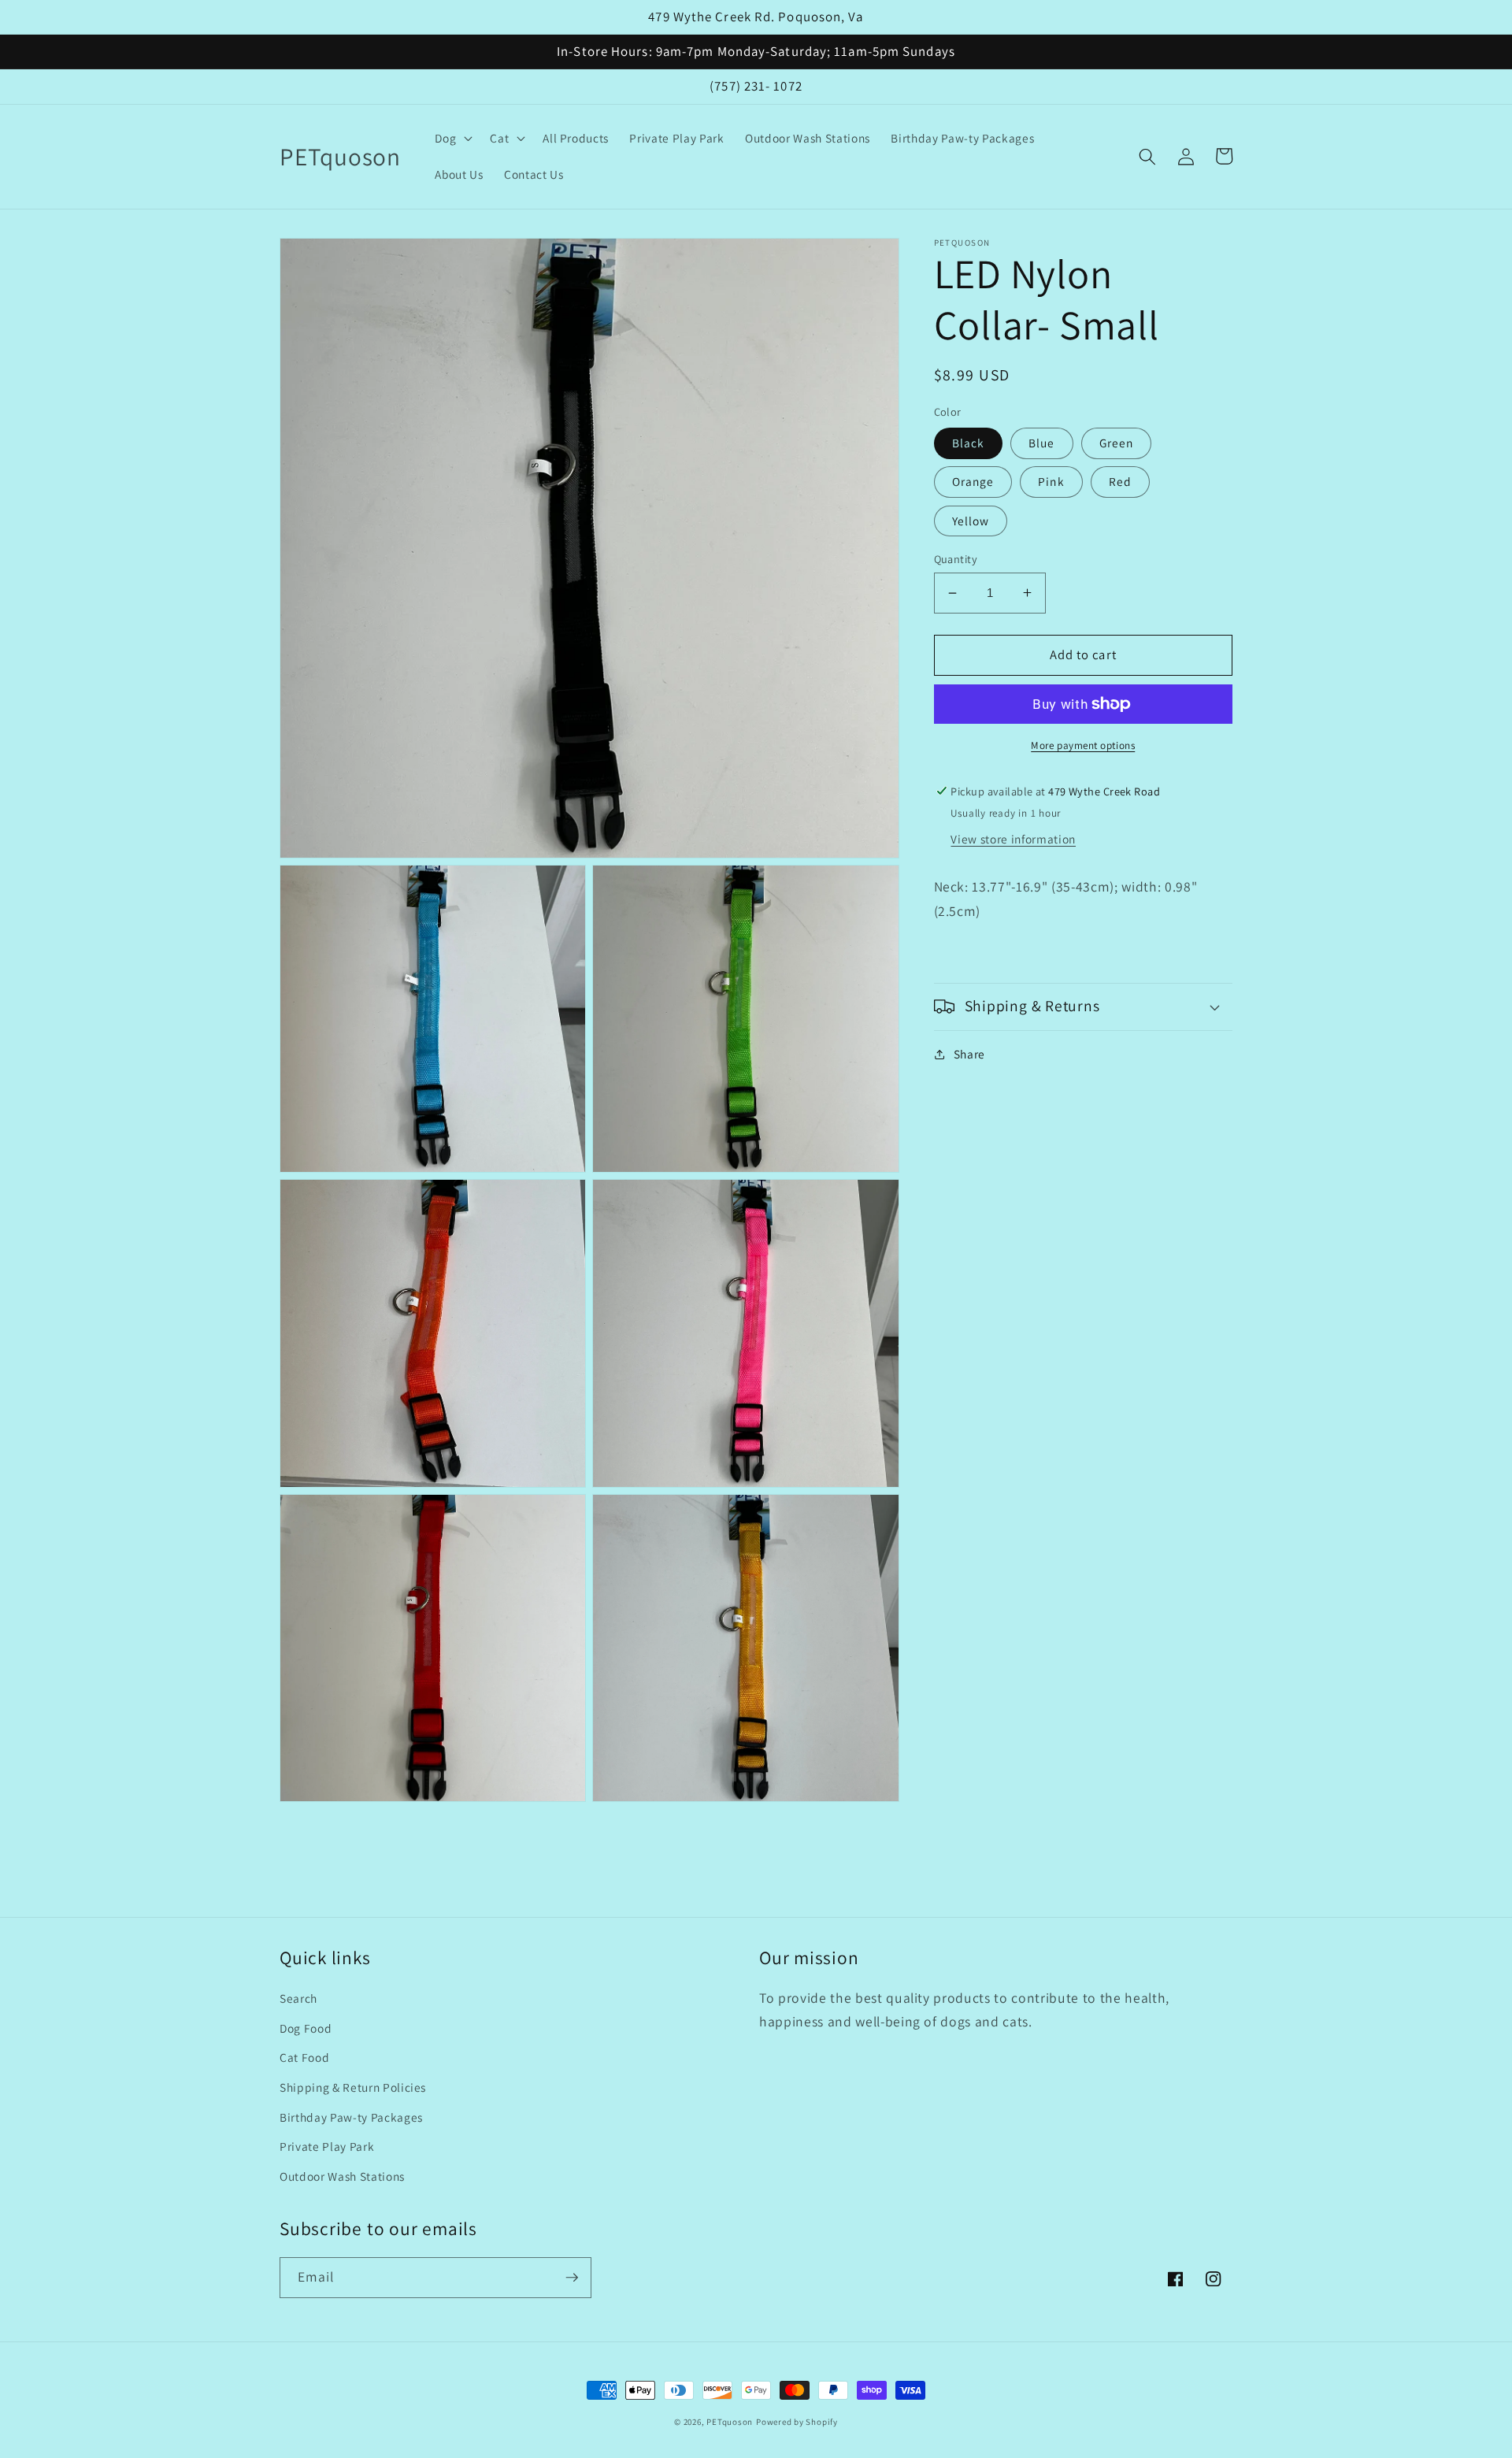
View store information (1013, 839)
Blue (1041, 443)
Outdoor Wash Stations (342, 2176)
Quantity (956, 558)
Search (298, 1998)
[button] (452, 139)
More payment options (1083, 745)
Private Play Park (327, 2146)
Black (969, 443)
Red (1120, 481)
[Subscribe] (572, 2278)
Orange (973, 481)
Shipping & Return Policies (353, 2087)
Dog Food (306, 2028)
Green (1117, 443)
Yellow (971, 520)
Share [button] (969, 1054)
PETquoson (730, 2422)
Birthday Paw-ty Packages (351, 2117)
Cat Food (304, 2057)
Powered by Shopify (797, 2422)
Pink (1051, 481)
